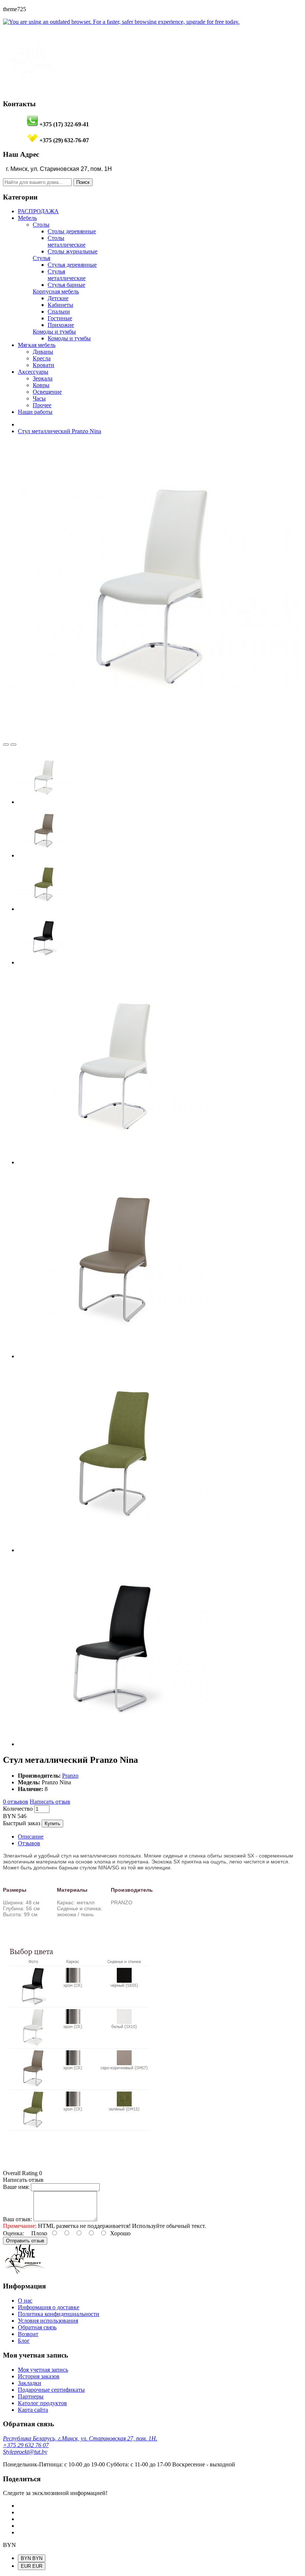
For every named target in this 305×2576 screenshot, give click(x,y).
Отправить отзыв (25, 2241)
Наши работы (35, 412)
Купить (52, 1824)
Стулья (41, 258)
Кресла (42, 358)
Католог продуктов (42, 2403)
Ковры (41, 385)
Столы (41, 225)
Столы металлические (67, 241)
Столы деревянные (72, 231)
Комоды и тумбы (54, 332)
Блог (24, 2341)
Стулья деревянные (72, 265)
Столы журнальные (73, 251)
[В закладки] (13, 744)
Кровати (44, 365)
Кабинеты (60, 305)
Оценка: (13, 2233)
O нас (25, 2301)
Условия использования (48, 2321)
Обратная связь (37, 2327)
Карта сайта (33, 2410)
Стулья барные (66, 285)
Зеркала (43, 378)
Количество (18, 1809)
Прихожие (61, 325)
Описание (31, 1837)
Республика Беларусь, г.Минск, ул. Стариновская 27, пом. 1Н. (80, 2438)
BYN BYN (32, 2558)
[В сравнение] (6, 744)
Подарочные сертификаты (51, 2390)
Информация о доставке (49, 2307)
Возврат (28, 2334)
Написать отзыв (50, 1802)
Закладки (30, 2383)
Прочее (42, 405)
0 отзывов (16, 1802)
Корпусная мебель (56, 291)
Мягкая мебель (37, 345)
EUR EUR (32, 2566)
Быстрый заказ (22, 1823)
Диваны (43, 352)
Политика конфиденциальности (59, 2314)
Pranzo (70, 1776)
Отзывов (29, 1843)
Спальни (59, 312)
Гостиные (60, 318)
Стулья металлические (67, 275)
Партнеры (31, 2396)
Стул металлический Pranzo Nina (60, 431)
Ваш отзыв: (17, 2219)
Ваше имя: (16, 2187)
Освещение (47, 392)
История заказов (39, 2376)
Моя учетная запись (43, 2370)
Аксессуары (33, 372)
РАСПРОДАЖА (38, 211)
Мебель (27, 218)
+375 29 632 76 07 (26, 2445)
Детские (58, 298)
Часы (39, 398)
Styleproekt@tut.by (25, 2452)
